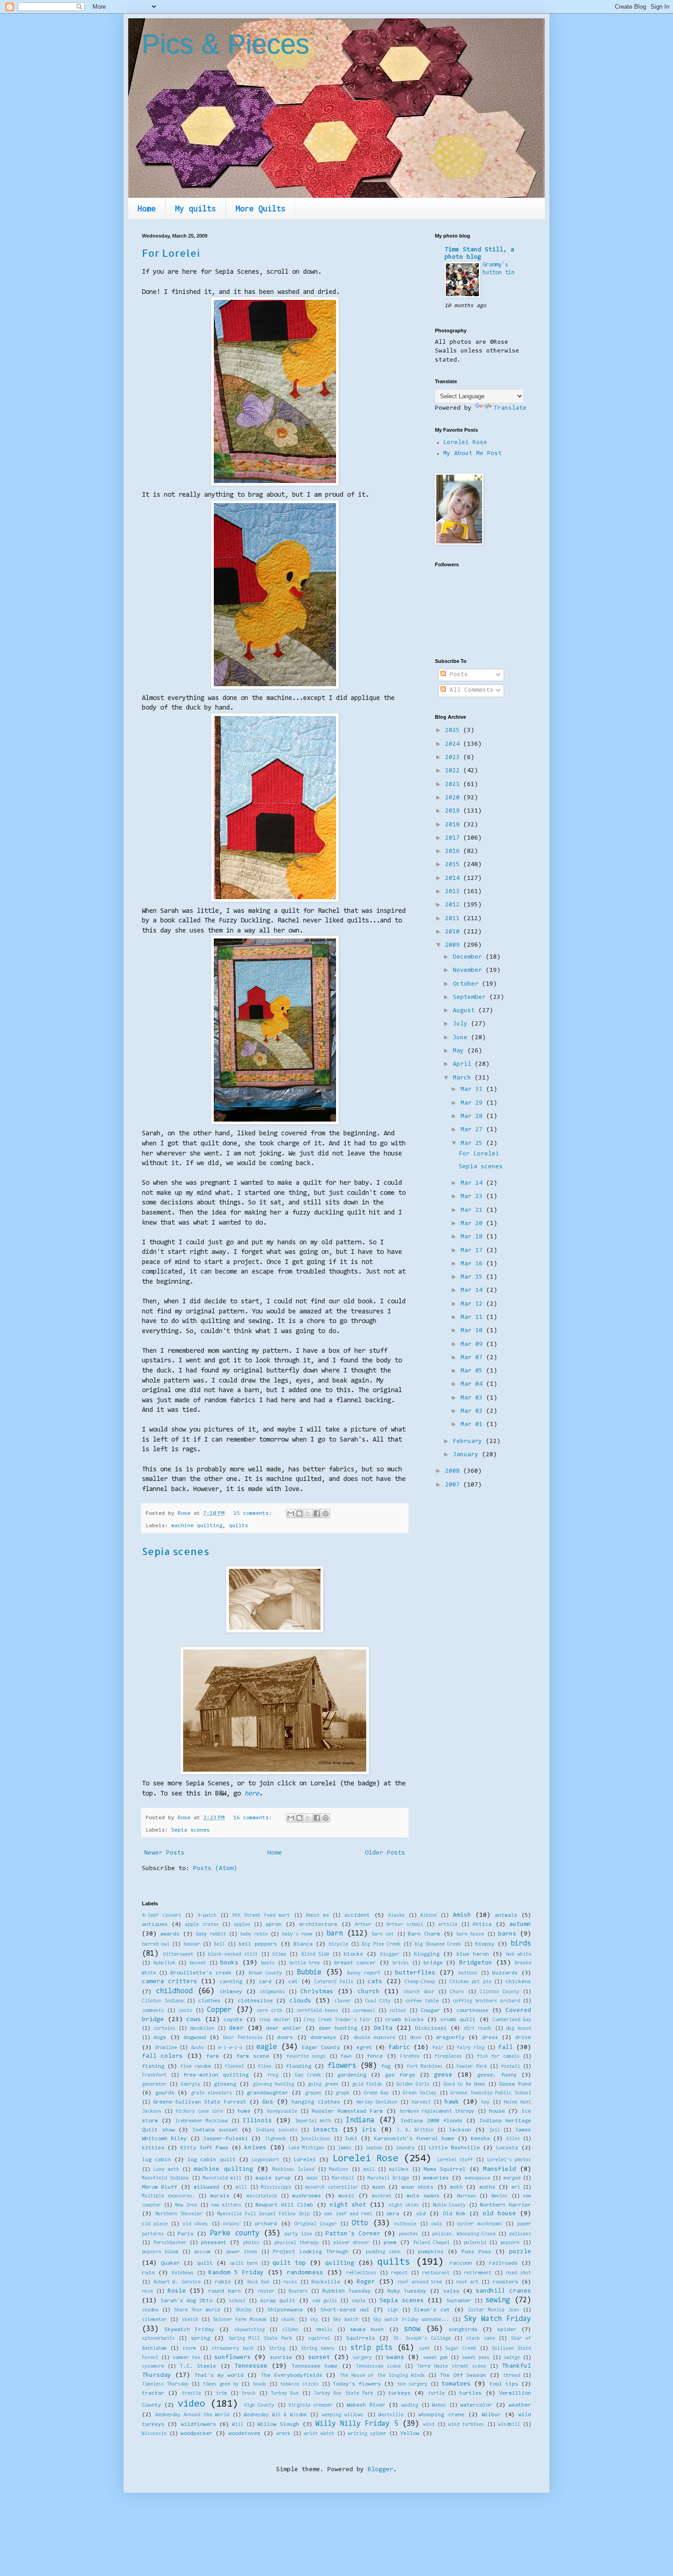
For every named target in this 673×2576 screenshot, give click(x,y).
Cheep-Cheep (420, 1982)
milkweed (206, 2187)
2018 (454, 825)
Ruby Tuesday (407, 2291)
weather (520, 2405)
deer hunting (338, 2028)
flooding (299, 2066)
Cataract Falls (334, 1982)
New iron (186, 2205)
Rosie (177, 2291)
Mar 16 (473, 1264)
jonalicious (315, 2139)
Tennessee (251, 2366)
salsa (451, 2291)
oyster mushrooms (480, 2224)
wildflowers (198, 2424)
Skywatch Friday (189, 2330)
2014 (454, 879)
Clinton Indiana (163, 2001)
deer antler (284, 2028)
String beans (318, 2349)
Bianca (303, 1944)
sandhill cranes (503, 2291)
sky (314, 2320)
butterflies (415, 1973)
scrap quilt (278, 2301)
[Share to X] (308, 1513)
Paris (186, 2234)
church (369, 1992)
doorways (323, 2038)
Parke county (234, 2234)
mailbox (399, 2170)
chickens (518, 1982)
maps (312, 2178)
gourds (165, 2093)
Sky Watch (345, 2320)
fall (505, 2048)
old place (155, 2224)
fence (375, 2056)
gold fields (367, 2085)
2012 (454, 905)
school (237, 2301)
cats (375, 1982)
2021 (454, 785)
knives (255, 2148)
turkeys (399, 2393)
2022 (454, 771)
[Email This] (291, 1513)
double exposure (374, 2038)
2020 (454, 798)
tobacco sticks (299, 2384)
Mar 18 (473, 1237)
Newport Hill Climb (284, 2205)
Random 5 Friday (236, 2273)
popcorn (510, 2243)
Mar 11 (473, 1318)
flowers (342, 2066)
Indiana (360, 2120)
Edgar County (321, 2048)
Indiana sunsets (277, 2130)
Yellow (410, 2434)
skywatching (250, 2330)
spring (201, 2338)
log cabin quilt (212, 2160)
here (252, 1794)
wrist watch (319, 2434)
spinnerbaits (158, 2339)
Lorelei (305, 2160)
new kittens (226, 2205)
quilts (239, 1526)
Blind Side (315, 1955)
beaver (192, 1944)
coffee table (422, 2001)
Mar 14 (473, 1291)
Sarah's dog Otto (187, 2301)
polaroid (475, 2243)
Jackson (460, 2130)
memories (436, 2178)
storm (189, 2349)
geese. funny (497, 2075)
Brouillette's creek (201, 1973)
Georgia (190, 2085)
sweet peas (476, 2358)
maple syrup (273, 2178)
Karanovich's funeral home (414, 2139)
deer (236, 2028)
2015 (454, 865)
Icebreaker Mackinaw (201, 2121)
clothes (209, 2001)
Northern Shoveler (179, 2214)
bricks (401, 1963)
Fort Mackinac (425, 2067)
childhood (174, 1991)
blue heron (473, 1954)
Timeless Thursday (165, 2384)
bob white (518, 1955)
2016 (454, 851)
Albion (429, 1916)
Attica (482, 1925)
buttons (468, 1973)
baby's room (297, 1934)
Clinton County (499, 1992)
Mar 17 (473, 1251)
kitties (153, 2148)
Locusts (507, 2148)
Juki (351, 2139)
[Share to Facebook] (317, 1513)
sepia (358, 2301)
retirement (478, 2273)
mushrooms (307, 2196)
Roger (366, 2282)
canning (231, 1982)
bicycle (338, 1944)
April (464, 1064)
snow (412, 2329)
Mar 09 (473, 1345)
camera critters (170, 1982)
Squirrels (361, 2338)
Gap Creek (308, 2075)
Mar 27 (473, 1130)
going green (323, 2085)
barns (507, 1934)
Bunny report (364, 1973)
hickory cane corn (200, 2112)
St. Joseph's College (422, 2339)
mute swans (423, 2196)
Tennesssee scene (378, 2367)
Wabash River (366, 2405)
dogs (160, 2038)
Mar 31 (473, 1090)
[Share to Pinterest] (326, 1513)
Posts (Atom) (215, 1869)
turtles (470, 2393)
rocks (290, 2282)
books (229, 1963)
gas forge (400, 2075)
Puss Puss (476, 2252)
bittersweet (178, 1955)
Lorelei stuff (455, 2160)
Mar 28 (473, 1117)
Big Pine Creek (381, 1944)
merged (512, 2178)
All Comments (470, 690)
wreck (283, 2434)
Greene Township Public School (491, 2093)
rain (148, 2273)
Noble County (449, 2205)
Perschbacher (170, 2243)
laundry (405, 2148)
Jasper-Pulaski (226, 2139)
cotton (398, 2011)
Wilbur (491, 2415)
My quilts (195, 209)
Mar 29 (473, 1103)
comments (153, 2011)
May (460, 1051)
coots (185, 2011)
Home (147, 209)
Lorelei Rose (465, 443)
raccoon (461, 2263)
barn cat (383, 1934)
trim (222, 2394)
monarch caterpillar (331, 2188)
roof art (467, 2282)
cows (194, 2020)
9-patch (207, 1916)
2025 (454, 731)
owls (437, 2224)
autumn (520, 1925)
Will (238, 2425)
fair (438, 2048)
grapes (313, 2093)
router (266, 2291)
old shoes (195, 2224)
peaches (408, 2234)
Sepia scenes (176, 1551)
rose (147, 2291)
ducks (197, 2048)
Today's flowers (357, 2384)
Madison (339, 2170)
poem (390, 2243)
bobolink (164, 1963)
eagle (267, 2047)
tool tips (504, 2384)
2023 (454, 758)
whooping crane (441, 2415)
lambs (345, 2148)
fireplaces (448, 2057)
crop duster (274, 2020)
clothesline (255, 2001)
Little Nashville (454, 2148)
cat (293, 1982)
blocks (353, 1954)
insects (326, 2130)
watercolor (476, 2405)
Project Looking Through (311, 2252)
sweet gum (435, 2358)
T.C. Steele (198, 2366)
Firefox (410, 2057)
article (448, 1925)
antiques (155, 1925)
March (464, 1078)
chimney (231, 1992)
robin (223, 2282)
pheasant (214, 2243)
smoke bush (367, 2330)
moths (487, 2187)
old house (499, 2214)
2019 (454, 811)
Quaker (170, 2263)
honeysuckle (282, 2112)
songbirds (463, 2330)
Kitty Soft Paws (204, 2148)
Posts (457, 675)
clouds (300, 2001)
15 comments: (254, 1513)
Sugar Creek (461, 2349)
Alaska (396, 1916)
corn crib (269, 2011)
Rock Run (258, 2282)
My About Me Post (472, 454)
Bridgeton (476, 1963)
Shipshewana (285, 2310)
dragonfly (450, 2038)
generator (154, 2085)
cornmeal (364, 2011)
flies (265, 2067)
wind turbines (466, 2425)
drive (523, 2038)
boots (268, 1963)
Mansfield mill (222, 2178)
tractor (153, 2393)
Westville (391, 2415)
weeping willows (343, 2415)
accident (357, 1915)
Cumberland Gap (512, 2020)
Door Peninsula (242, 2038)
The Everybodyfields (292, 2375)
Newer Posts (164, 1853)
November (469, 971)
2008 (454, 1471)
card (265, 1982)
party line (298, 2234)
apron (274, 1925)
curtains (164, 2029)
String (277, 2349)
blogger (390, 1955)
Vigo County (259, 2405)
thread (511, 2376)
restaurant (436, 2273)
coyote (233, 2020)
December (469, 957)
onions (231, 2224)
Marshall (343, 2178)
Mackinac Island (293, 2170)
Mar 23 (473, 1197)
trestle (191, 2394)
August (466, 1011)
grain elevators (212, 2093)
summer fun (186, 2358)
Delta (383, 2028)
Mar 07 (473, 1358)
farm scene (252, 2056)
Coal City (378, 2001)
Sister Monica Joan (494, 2310)
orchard (266, 2224)
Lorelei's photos (509, 2160)
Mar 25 (473, 1144)
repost (399, 2273)
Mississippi (276, 2188)
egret (364, 2048)
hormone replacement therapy (437, 2112)
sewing (498, 2300)
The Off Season (463, 2375)
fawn (346, 2057)
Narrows (467, 2196)
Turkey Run (285, 2394)
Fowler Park (472, 2067)
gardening (352, 2075)
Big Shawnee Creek (438, 1944)
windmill (509, 2425)
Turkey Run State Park (343, 2394)
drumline (166, 2048)
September (471, 998)
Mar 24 (473, 1183)
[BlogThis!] (299, 1513)
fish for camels (498, 2057)
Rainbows (183, 2273)
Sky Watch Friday (498, 2319)
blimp (279, 1955)
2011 (454, 919)
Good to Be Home (464, 2085)
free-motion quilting (216, 2075)
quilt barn (244, 2264)
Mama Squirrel (445, 2169)
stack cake (480, 2339)
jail (494, 2130)
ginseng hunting (273, 2085)
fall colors (162, 2056)
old (421, 2214)
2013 (454, 892)
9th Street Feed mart (261, 1916)
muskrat (382, 2196)
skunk (288, 2320)
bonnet (198, 1963)
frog (273, 2075)
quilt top (289, 2263)
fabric (399, 2048)
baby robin (254, 1934)
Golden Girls (413, 2085)
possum (202, 2252)
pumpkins (431, 2252)
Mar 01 (473, 1425)
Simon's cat (432, 2310)
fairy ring (471, 2048)
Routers (298, 2291)
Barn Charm (424, 1934)
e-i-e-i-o (230, 2048)
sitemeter (154, 2320)
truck (249, 2394)
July (462, 1024)
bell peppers (258, 1944)
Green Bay (377, 2093)
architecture (318, 1925)
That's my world (219, 2375)
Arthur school (405, 1925)
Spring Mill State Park (260, 2339)
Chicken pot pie (470, 1982)
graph (342, 2093)
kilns (513, 2139)
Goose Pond (515, 2084)
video (191, 2404)
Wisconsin (154, 2434)
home (244, 2111)
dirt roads (478, 2029)
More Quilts (261, 209)
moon (379, 2187)
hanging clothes (316, 2102)
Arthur (363, 1925)
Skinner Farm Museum (240, 2320)
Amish (462, 1915)
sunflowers (233, 2358)
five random (195, 2067)
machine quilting (197, 1526)
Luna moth (166, 2170)
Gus (268, 2102)
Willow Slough (278, 2424)
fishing (153, 2066)
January (467, 1455)
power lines (242, 2252)
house (497, 2111)
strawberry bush (233, 2349)
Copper (219, 2010)
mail (369, 2170)
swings (512, 2358)
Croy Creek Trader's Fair (337, 2020)
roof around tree (420, 2282)
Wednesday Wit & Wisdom (275, 2415)
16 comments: (254, 1818)
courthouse (472, 2011)
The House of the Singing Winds (382, 2376)
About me (317, 1916)
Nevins (499, 2196)
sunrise (281, 2358)
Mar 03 (473, 1398)
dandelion (202, 2029)
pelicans (520, 2234)
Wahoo (439, 2405)
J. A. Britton (415, 2130)
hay (485, 2102)
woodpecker (196, 2434)
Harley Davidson (377, 2102)
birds (521, 1944)
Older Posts (385, 1853)
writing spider (367, 2434)
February (469, 1442)
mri (516, 2188)
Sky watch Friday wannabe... (411, 2320)
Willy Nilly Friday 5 (357, 2424)
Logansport (266, 2160)
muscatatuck (262, 2196)
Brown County (265, 1973)
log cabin (156, 2160)
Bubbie (309, 1973)
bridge (433, 1963)
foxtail (510, 2067)
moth (456, 2187)
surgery (362, 2358)
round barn (225, 2291)
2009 (454, 945)
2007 (454, 1485)
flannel (234, 2067)
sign (393, 2310)
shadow (150, 2310)
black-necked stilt (233, 1955)
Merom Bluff (160, 2187)
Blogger (380, 2470)
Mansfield (499, 2169)
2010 (454, 932)
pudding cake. (384, 2252)
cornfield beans (318, 2011)
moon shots (418, 2187)
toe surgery (412, 2384)
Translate (510, 408)
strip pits (371, 2348)
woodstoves (244, 2434)
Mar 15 (473, 1277)
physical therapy (296, 2243)
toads (260, 2384)
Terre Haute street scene (451, 2367)
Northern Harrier (505, 2205)
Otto (360, 2223)
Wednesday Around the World (193, 2415)
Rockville (326, 2282)
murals (220, 2196)
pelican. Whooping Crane (464, 2234)
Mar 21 (473, 1210)
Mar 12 (473, 1304)
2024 (454, 744)
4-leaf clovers (162, 1916)
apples (242, 1925)
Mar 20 (473, 1224)
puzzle (520, 2252)
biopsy (485, 1944)
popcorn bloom (160, 2252)
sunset (319, 2358)
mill (241, 2188)
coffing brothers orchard (486, 2001)
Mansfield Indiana (165, 2178)
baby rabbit (211, 1934)
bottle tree (305, 1963)
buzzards (505, 1973)
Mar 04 (473, 1384)
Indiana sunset (215, 2130)
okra (393, 2214)
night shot (348, 2205)
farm (212, 2056)
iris (369, 2130)
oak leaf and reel (348, 2214)
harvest (421, 2102)
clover (342, 2001)
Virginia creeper (310, 2405)
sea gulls (325, 2301)
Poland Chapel (431, 2243)
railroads (503, 2263)
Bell (219, 1944)
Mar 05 (473, 1371)
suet (424, 2349)
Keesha (480, 2139)
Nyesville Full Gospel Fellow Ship (263, 2214)
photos (251, 2243)
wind (429, 2425)
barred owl (156, 1944)
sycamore (153, 2367)
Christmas (317, 1992)
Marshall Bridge (388, 2178)
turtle (436, 2394)
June (462, 1038)
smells (324, 2330)
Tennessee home (315, 2366)
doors (285, 2038)
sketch (190, 2320)
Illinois (257, 2121)
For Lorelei (171, 253)
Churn (457, 1992)
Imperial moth (313, 2121)
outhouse (405, 2224)
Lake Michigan (306, 2148)
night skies (404, 2205)
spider (507, 2330)
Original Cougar (315, 2224)
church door (419, 1992)
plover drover (351, 2243)
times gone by (221, 2384)
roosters (505, 2282)
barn (335, 1934)
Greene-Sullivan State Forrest (199, 2102)
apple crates (202, 1925)
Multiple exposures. (168, 2196)
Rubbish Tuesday (347, 2291)
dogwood (195, 2038)
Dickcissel (431, 2028)
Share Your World (197, 2310)
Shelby (244, 2310)
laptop (374, 2148)
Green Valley (420, 2093)
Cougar (430, 2011)
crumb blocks (404, 2020)
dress (490, 2038)
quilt (205, 2263)
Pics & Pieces (226, 44)
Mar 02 (473, 1411)
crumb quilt (458, 2020)
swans (395, 2358)
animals (506, 1915)
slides (290, 2330)
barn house (470, 1934)
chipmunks (272, 1992)
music (346, 2196)
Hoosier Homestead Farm (347, 2111)
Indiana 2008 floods (431, 2121)
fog (386, 2066)
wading (410, 2405)
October (467, 984)
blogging (427, 1954)
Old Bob (454, 2214)
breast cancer (355, 1963)
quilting (340, 2263)
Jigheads (276, 2139)
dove (415, 2038)
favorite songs (306, 2057)
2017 (454, 838)
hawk (452, 2102)
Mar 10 (473, 1331)
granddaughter (268, 2093)
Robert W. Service (177, 2282)
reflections (361, 2273)
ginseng (225, 2084)
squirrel (319, 2339)
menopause (478, 2178)
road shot (518, 2273)
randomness (305, 2273)
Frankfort (154, 2075)
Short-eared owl (345, 2310)
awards (170, 1934)
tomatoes (456, 2384)
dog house (518, 2029)
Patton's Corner (353, 2234)
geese (443, 2075)
